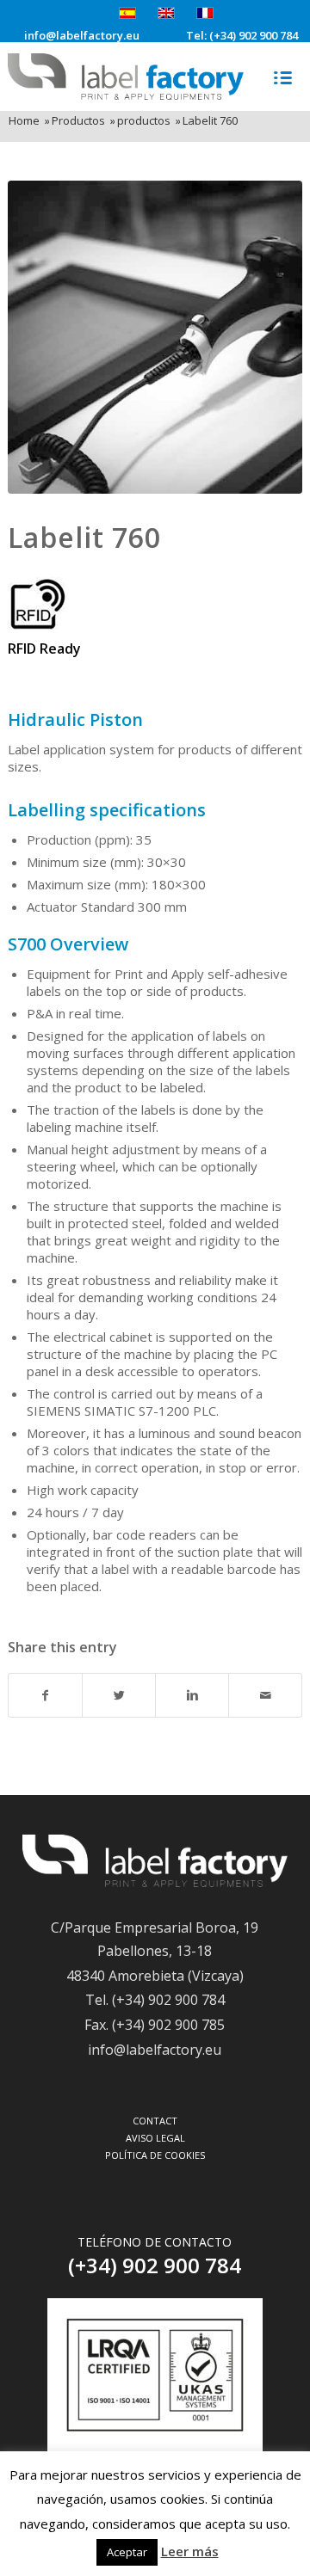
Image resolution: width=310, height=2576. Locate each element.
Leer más (190, 2551)
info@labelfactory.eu (82, 36)
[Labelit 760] (155, 337)
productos (144, 121)
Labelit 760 (84, 537)
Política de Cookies (155, 2155)
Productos (78, 121)
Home (24, 121)
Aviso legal (155, 2138)
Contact (155, 2121)
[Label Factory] (155, 1882)
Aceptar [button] (127, 2552)
